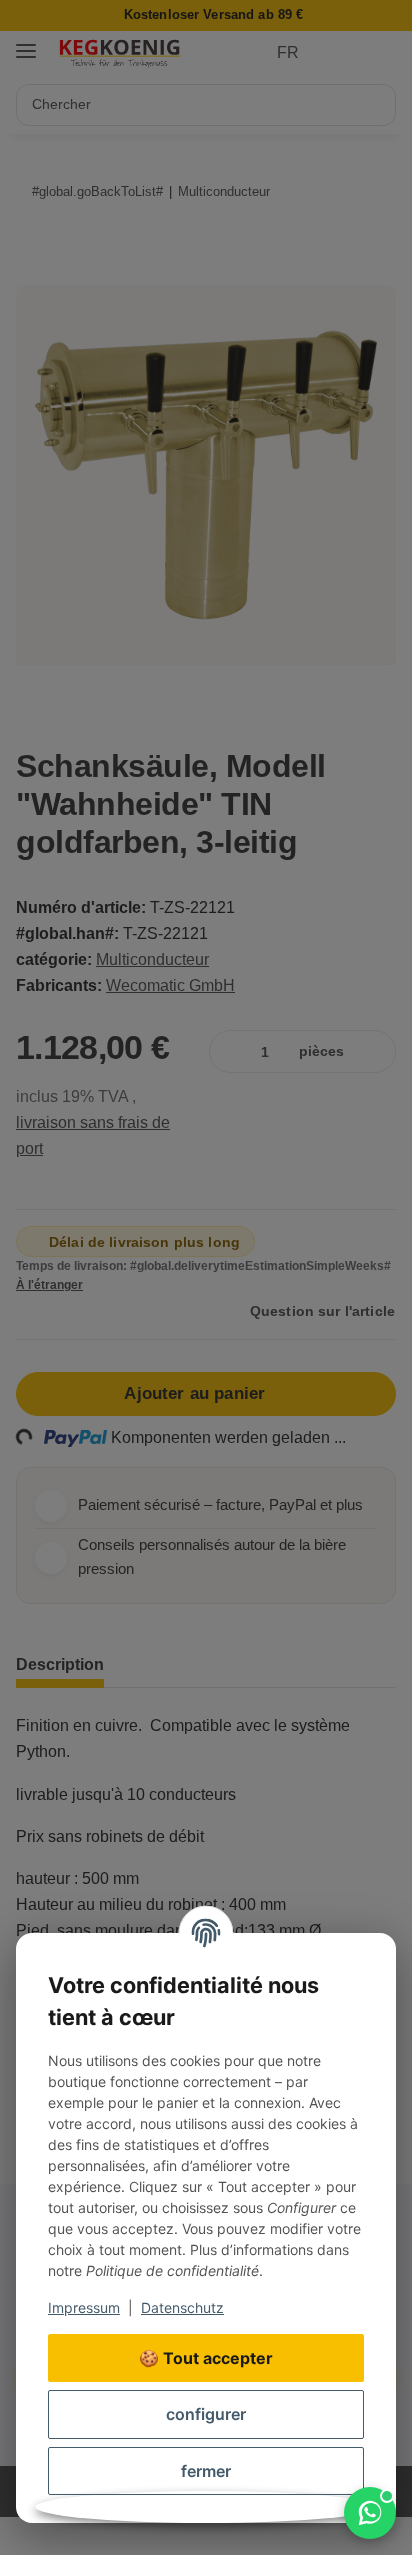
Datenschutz (182, 2307)
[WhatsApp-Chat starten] (370, 2513)
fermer (206, 2471)
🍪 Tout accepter (206, 2358)
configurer (206, 2414)
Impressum (84, 2307)
